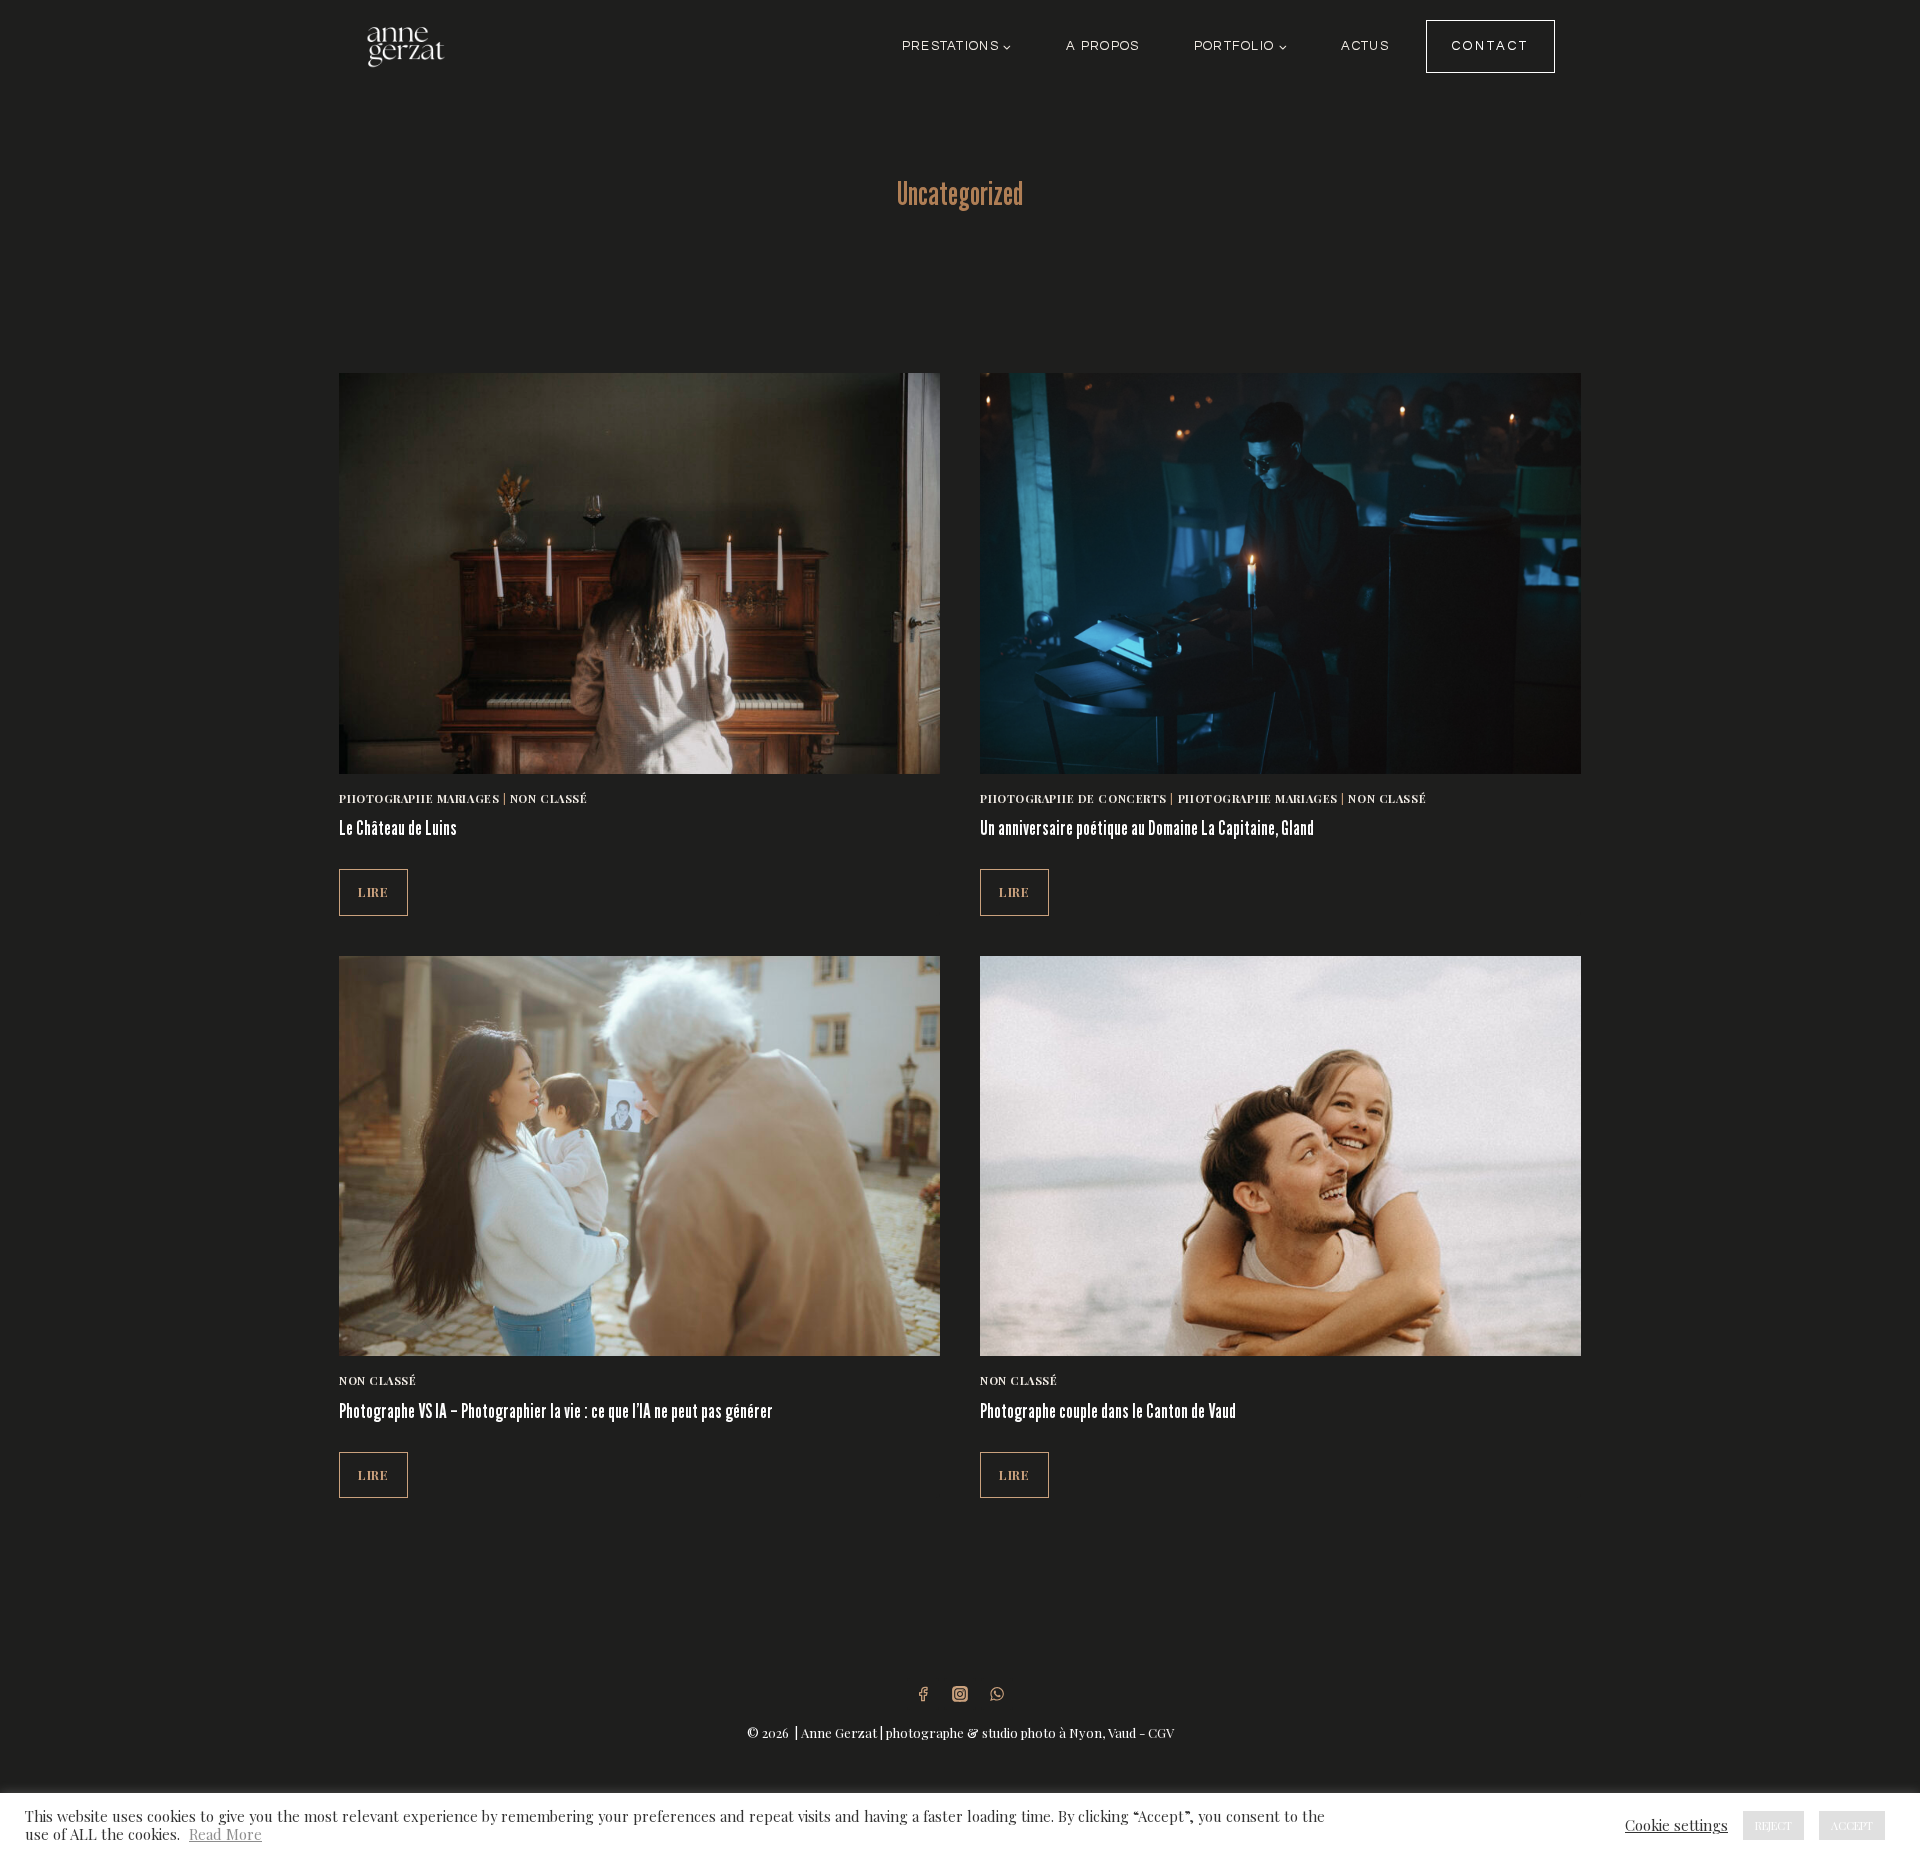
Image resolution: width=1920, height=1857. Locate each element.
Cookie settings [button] (1676, 1825)
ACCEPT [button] (1852, 1825)
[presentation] (639, 573)
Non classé (549, 798)
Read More (225, 1834)
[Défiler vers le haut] (1903, 1695)
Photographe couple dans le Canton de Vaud (1108, 1411)
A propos (1102, 46)
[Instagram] (960, 1694)
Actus (1364, 46)
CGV (1161, 1732)
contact (1490, 46)
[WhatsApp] (997, 1694)
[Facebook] (923, 1694)
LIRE (383, 898)
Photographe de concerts (1073, 798)
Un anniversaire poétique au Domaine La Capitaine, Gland (1147, 828)
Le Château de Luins (398, 828)
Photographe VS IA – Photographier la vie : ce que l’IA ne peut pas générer (556, 1411)
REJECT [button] (1773, 1825)
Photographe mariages (419, 798)
